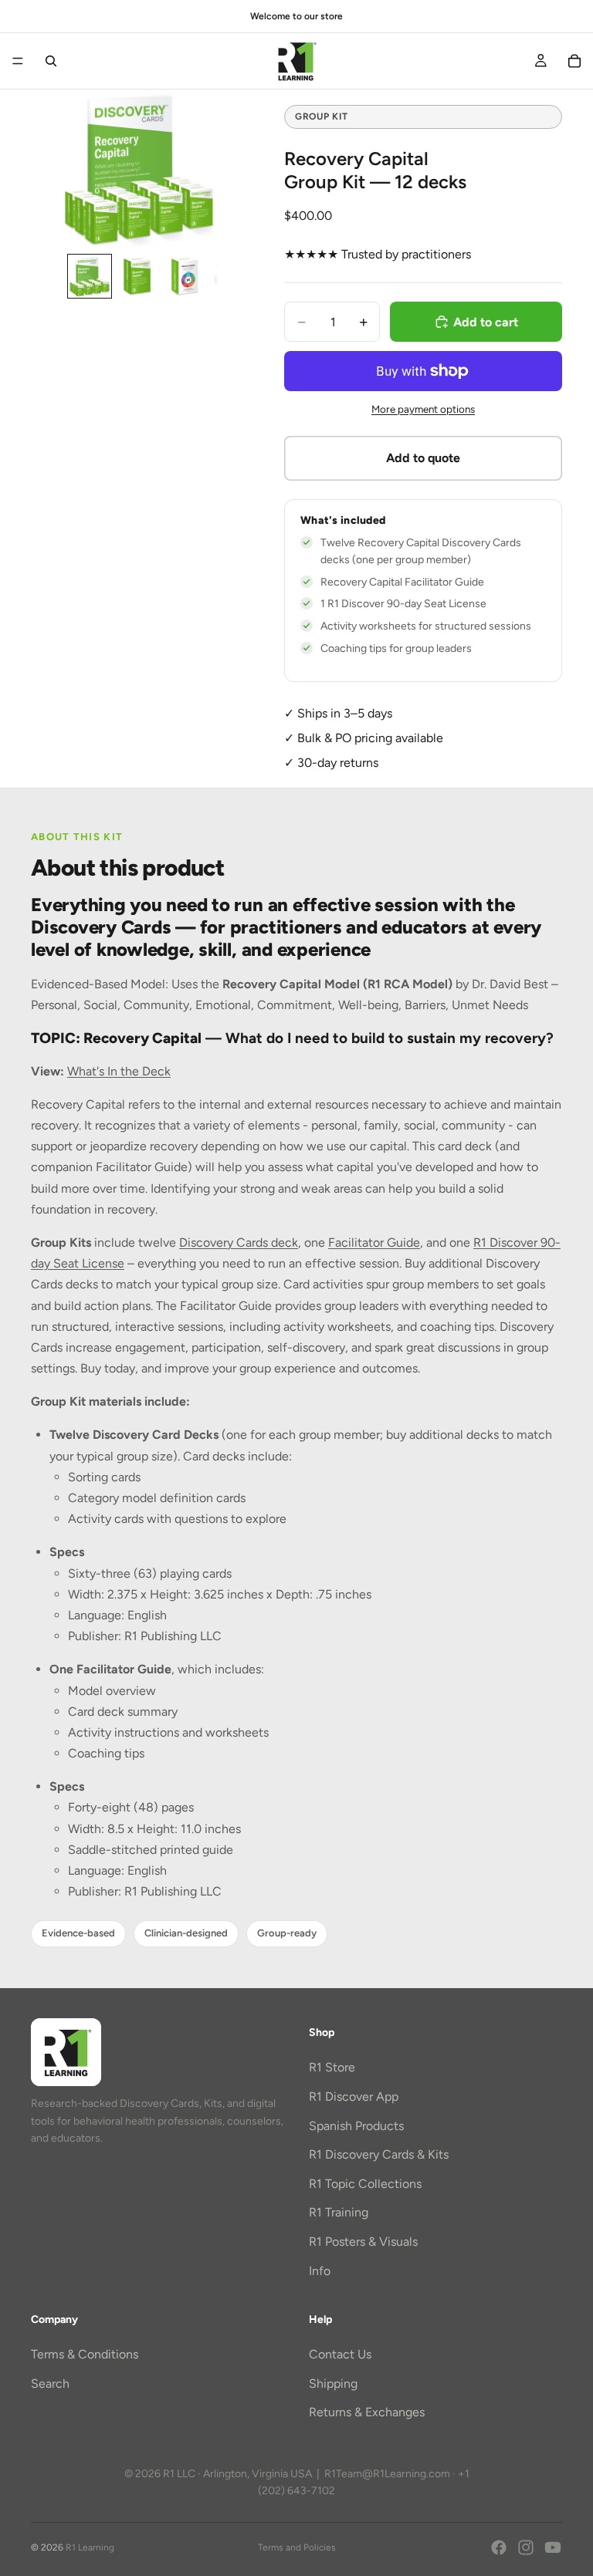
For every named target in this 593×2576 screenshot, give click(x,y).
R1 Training (339, 2213)
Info (320, 2271)
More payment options (423, 409)
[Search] (51, 61)
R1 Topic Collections (365, 2184)
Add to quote (423, 458)
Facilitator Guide (374, 1242)
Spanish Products (356, 2126)
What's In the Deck (119, 1071)
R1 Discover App (354, 2097)
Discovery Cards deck (239, 1242)
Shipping (333, 2384)
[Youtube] (553, 2547)
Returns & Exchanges (367, 2413)
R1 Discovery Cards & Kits (379, 2155)
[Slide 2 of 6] (137, 276)
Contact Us (340, 2355)
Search (50, 2384)
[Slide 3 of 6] (185, 276)
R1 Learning (90, 2547)
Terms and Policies (297, 2547)
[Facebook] (499, 2547)
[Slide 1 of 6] (90, 276)
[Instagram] (526, 2547)
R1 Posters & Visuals (363, 2242)
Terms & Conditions (85, 2355)
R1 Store (332, 2068)
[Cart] (574, 61)
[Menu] (18, 61)
